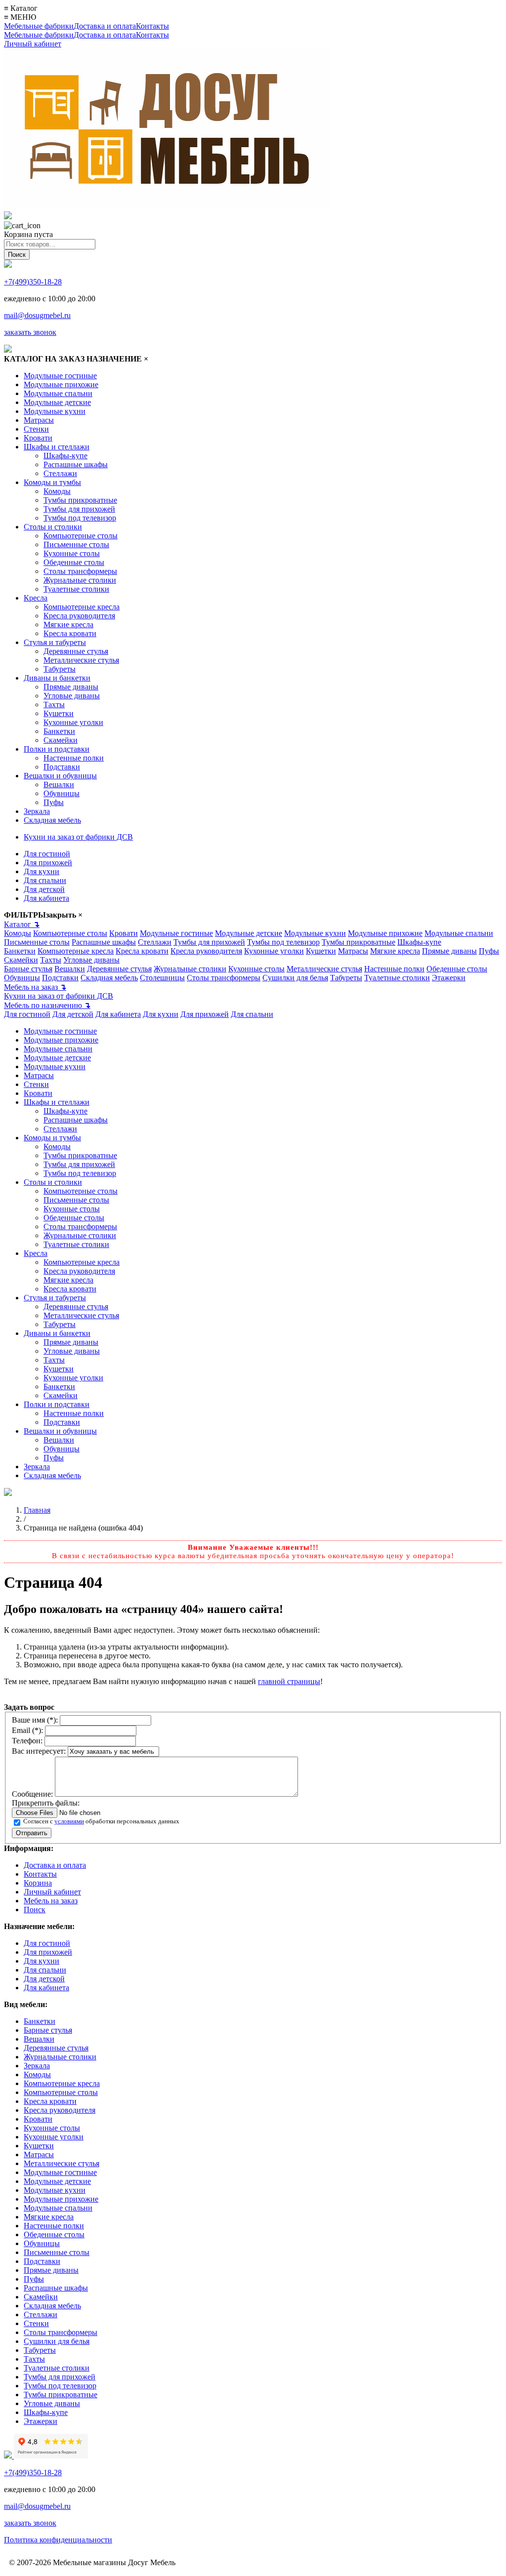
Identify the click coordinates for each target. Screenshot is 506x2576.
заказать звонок (30, 332)
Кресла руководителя (79, 616)
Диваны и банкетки (57, 678)
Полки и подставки (57, 749)
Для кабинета (46, 898)
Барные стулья (28, 969)
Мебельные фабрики (39, 26)
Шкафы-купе (65, 456)
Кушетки (59, 713)
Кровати (38, 438)
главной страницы (289, 1681)
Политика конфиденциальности (58, 2540)
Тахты (54, 704)
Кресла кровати (70, 633)
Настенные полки (74, 758)
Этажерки (449, 978)
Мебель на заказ (35, 987)
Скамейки (61, 740)
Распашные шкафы (76, 464)
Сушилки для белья (295, 978)
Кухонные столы (72, 553)
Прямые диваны (71, 687)
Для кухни (42, 871)
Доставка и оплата (105, 26)
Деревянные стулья (76, 651)
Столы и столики (53, 527)
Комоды (57, 491)
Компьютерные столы (81, 536)
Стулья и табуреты (55, 642)
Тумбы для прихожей (79, 509)
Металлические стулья (81, 660)
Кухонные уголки (73, 722)
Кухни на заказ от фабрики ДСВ (78, 837)
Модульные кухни (55, 411)
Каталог (22, 924)
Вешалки (59, 785)
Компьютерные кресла (82, 607)
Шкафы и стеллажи (57, 447)
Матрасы (39, 420)
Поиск (35, 1910)
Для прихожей (48, 863)
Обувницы (62, 793)
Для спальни (45, 880)
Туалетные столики (76, 589)
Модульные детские (57, 402)
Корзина (38, 1883)
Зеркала (37, 811)
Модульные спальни (58, 393)
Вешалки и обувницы (60, 776)
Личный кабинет (33, 44)
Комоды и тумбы (52, 482)
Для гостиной (47, 854)
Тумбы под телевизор (80, 518)
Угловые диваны (72, 696)
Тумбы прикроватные (80, 500)
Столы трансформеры (80, 571)
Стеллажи (60, 473)
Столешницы (162, 978)
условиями (69, 1821)
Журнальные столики (80, 580)
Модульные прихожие (61, 384)
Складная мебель (52, 820)
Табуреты (60, 669)
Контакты (152, 26)
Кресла (36, 598)
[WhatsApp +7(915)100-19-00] (8, 217)
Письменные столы (76, 544)
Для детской (44, 889)
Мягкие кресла (68, 624)
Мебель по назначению (47, 1005)
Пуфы (54, 802)
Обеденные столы (74, 562)
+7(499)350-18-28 (33, 282)
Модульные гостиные (60, 376)
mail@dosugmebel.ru (37, 315)
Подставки (62, 767)
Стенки (36, 429)
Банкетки (59, 731)
